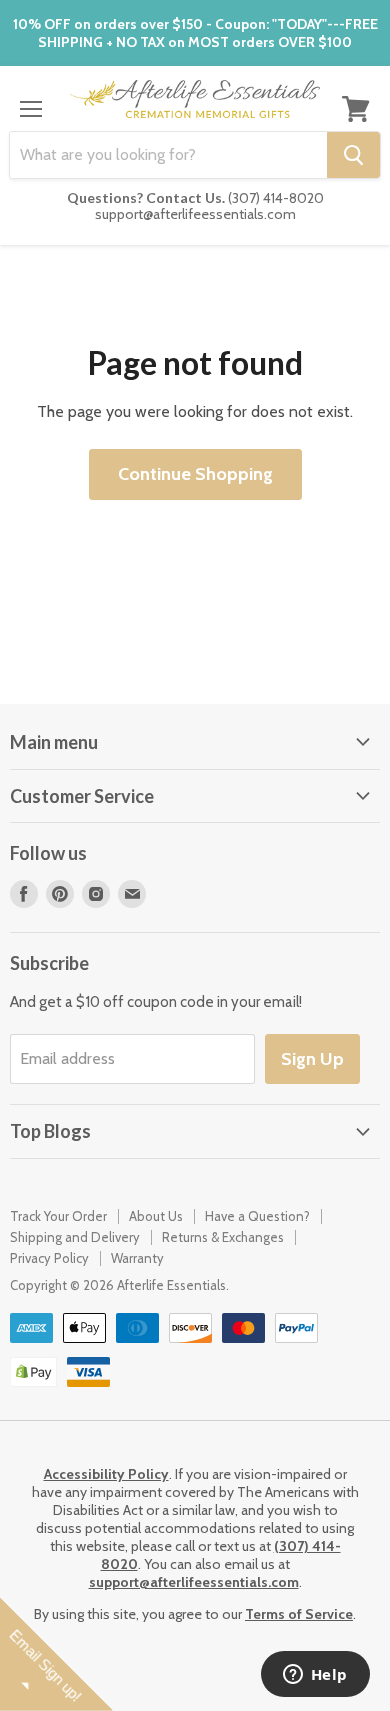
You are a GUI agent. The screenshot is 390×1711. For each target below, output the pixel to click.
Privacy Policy (49, 1258)
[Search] (353, 155)
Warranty (137, 1258)
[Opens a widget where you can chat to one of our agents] (315, 1676)
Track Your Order (58, 1216)
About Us (156, 1216)
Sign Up (312, 1059)
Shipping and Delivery (75, 1237)
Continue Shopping (195, 474)
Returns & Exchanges (223, 1237)
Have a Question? (257, 1216)
